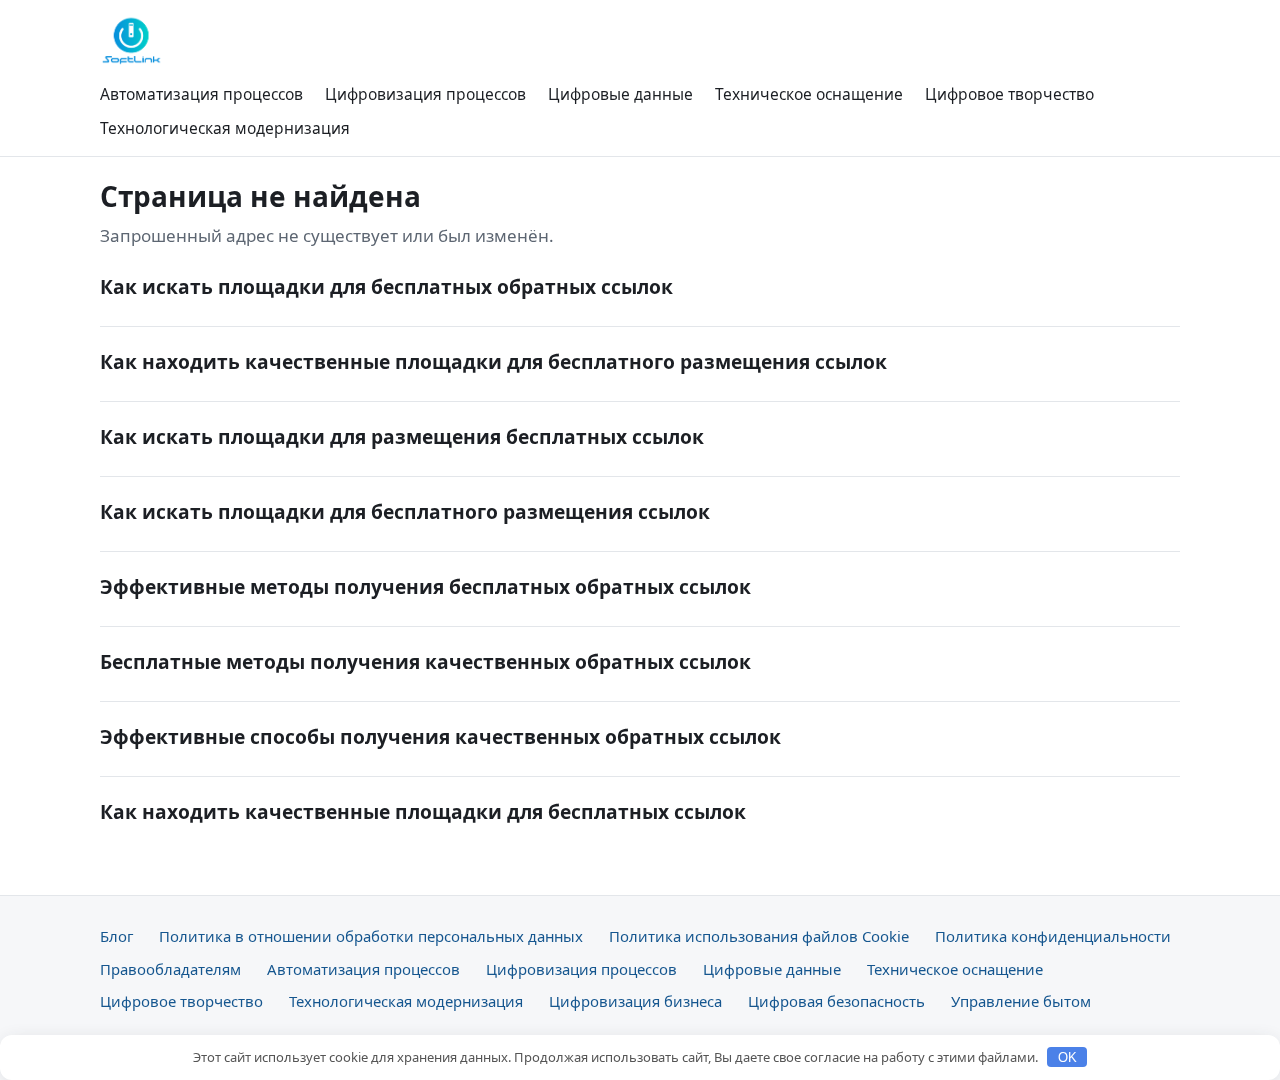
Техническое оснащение (809, 94)
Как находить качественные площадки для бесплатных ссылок (423, 811)
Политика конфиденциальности (1053, 936)
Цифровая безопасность (836, 1001)
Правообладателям (170, 969)
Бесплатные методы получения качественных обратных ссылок (425, 661)
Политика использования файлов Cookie (759, 936)
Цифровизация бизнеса (635, 1001)
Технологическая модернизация (225, 128)
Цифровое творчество (1009, 94)
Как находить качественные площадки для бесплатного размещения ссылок (493, 361)
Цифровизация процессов (425, 94)
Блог (116, 936)
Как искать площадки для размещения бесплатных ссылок (402, 436)
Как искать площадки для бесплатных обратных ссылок (386, 286)
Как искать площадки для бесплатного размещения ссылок (405, 511)
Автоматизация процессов (201, 94)
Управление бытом (1021, 1001)
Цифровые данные (620, 94)
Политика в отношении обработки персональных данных (371, 936)
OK (1067, 1057)
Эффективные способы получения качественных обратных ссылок (440, 736)
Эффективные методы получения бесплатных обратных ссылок (425, 586)
